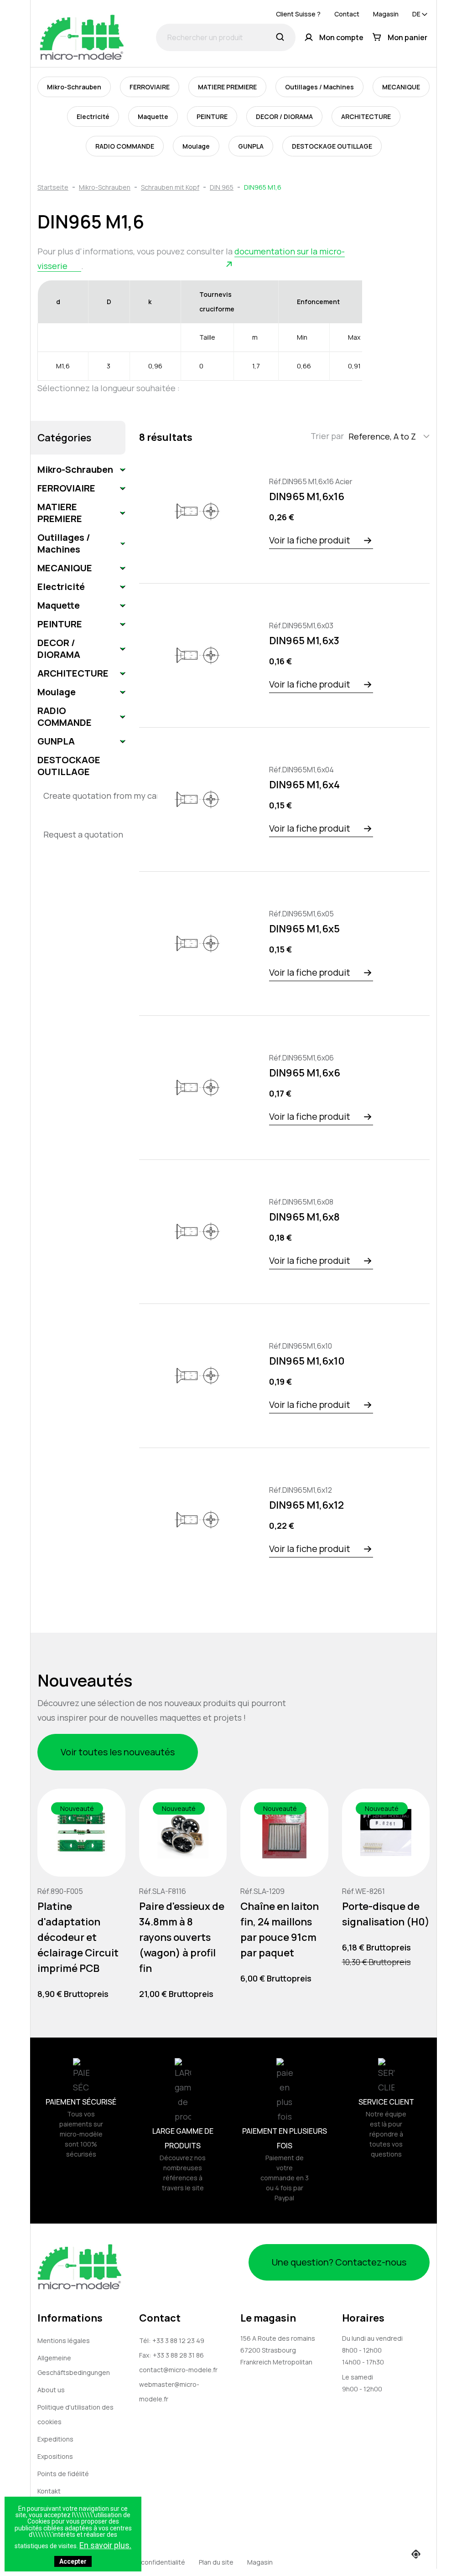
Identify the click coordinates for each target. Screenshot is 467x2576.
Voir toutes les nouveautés (118, 1752)
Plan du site (216, 2562)
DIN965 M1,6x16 (307, 497)
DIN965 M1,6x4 (304, 785)
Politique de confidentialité (144, 2562)
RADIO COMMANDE (125, 146)
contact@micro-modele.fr (178, 2370)
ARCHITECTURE (366, 116)
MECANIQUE (401, 87)
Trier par (327, 436)
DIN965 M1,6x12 (306, 1505)
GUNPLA (251, 146)
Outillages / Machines (319, 87)
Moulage (196, 146)
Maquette (153, 116)
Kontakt (49, 2491)
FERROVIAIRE (150, 87)
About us (51, 2390)
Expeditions (55, 2439)
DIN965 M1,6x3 (304, 641)
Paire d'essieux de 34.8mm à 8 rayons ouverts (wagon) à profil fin (182, 1937)
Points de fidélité (63, 2474)
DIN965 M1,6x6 (305, 1073)
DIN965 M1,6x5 (304, 929)
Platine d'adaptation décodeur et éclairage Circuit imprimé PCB (78, 1937)
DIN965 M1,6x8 (304, 1217)
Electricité (93, 116)
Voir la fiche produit (310, 540)
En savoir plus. (105, 2545)
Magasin (386, 14)
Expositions (55, 2456)
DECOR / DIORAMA (284, 116)
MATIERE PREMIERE (227, 87)
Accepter (73, 2561)
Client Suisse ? (298, 14)
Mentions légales (64, 2341)
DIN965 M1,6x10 (307, 1361)
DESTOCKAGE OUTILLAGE (332, 146)
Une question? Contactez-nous (339, 2262)
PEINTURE (212, 116)
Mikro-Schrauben (74, 87)
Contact (347, 14)
